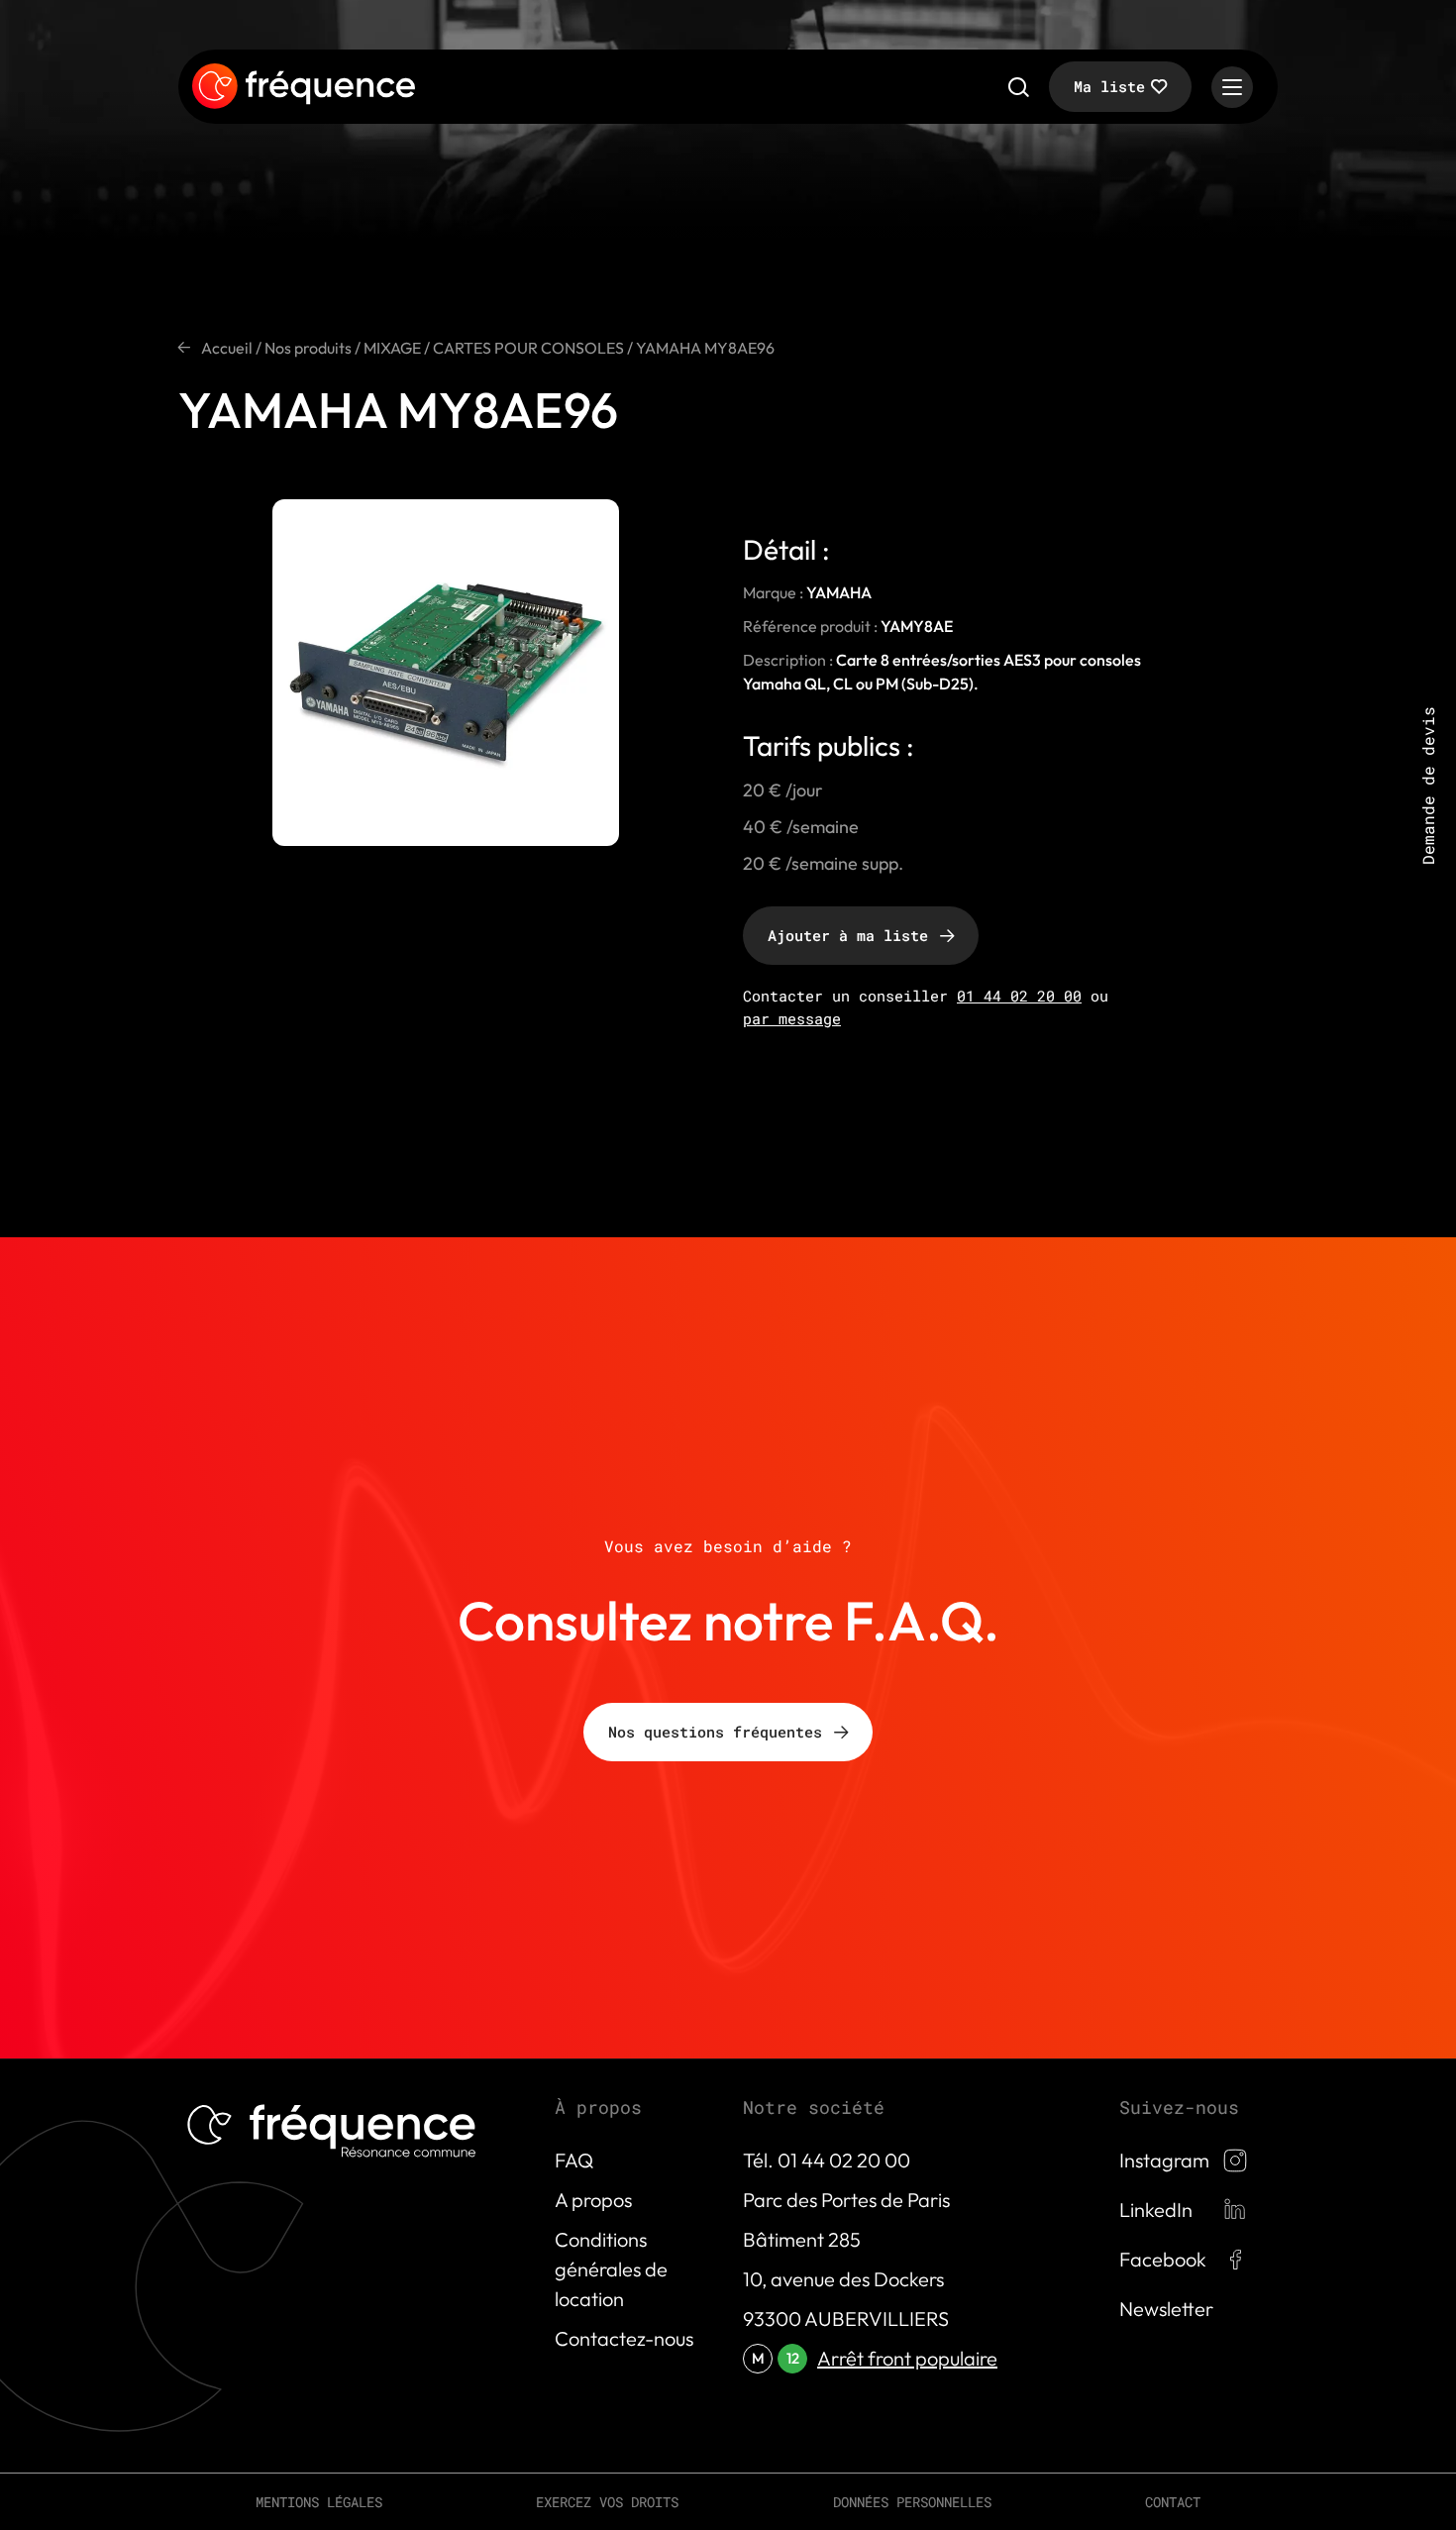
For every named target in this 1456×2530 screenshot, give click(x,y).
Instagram (1164, 2160)
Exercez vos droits (607, 2502)
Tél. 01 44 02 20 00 (827, 2160)
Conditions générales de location (611, 2269)
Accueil (227, 348)
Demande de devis (1428, 786)
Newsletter (1166, 2309)
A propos (593, 2200)
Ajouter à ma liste (848, 935)
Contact (1173, 2502)
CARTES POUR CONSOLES (528, 348)
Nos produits (308, 348)
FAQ (574, 2160)
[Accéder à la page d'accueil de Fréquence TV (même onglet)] (304, 87)
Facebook (1163, 2259)
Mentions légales (319, 2502)
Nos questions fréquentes (715, 1732)
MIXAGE (392, 348)
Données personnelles (912, 2502)
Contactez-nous (624, 2338)
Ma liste (1109, 86)
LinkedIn (1156, 2210)
